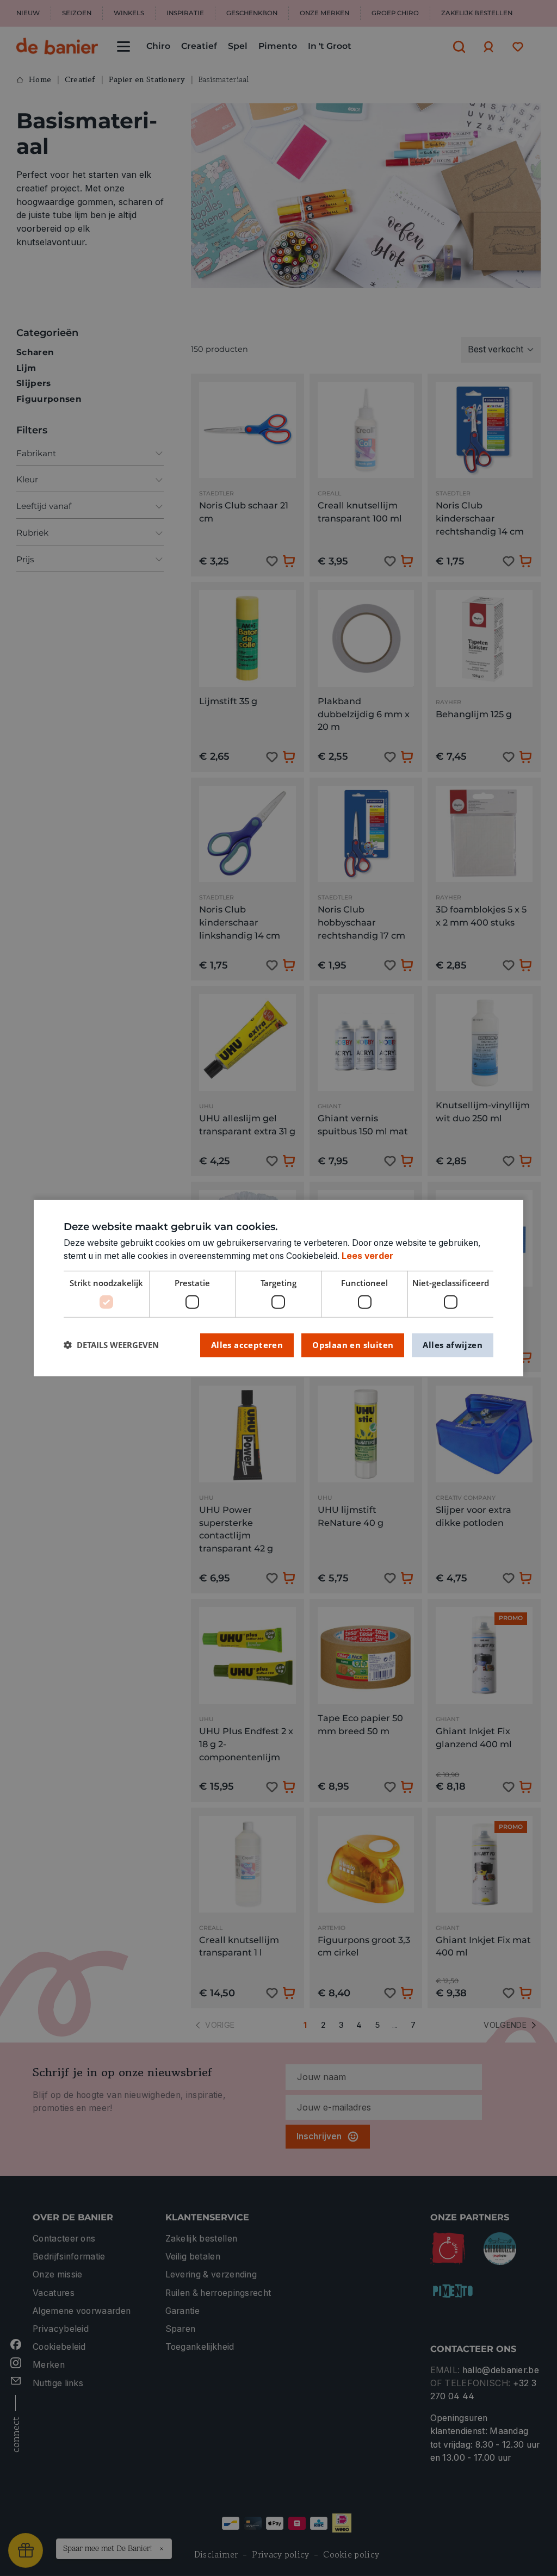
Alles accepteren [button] (247, 1345)
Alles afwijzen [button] (453, 1345)
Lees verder (367, 1256)
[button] (111, 1345)
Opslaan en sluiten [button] (353, 1345)
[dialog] (278, 1288)
